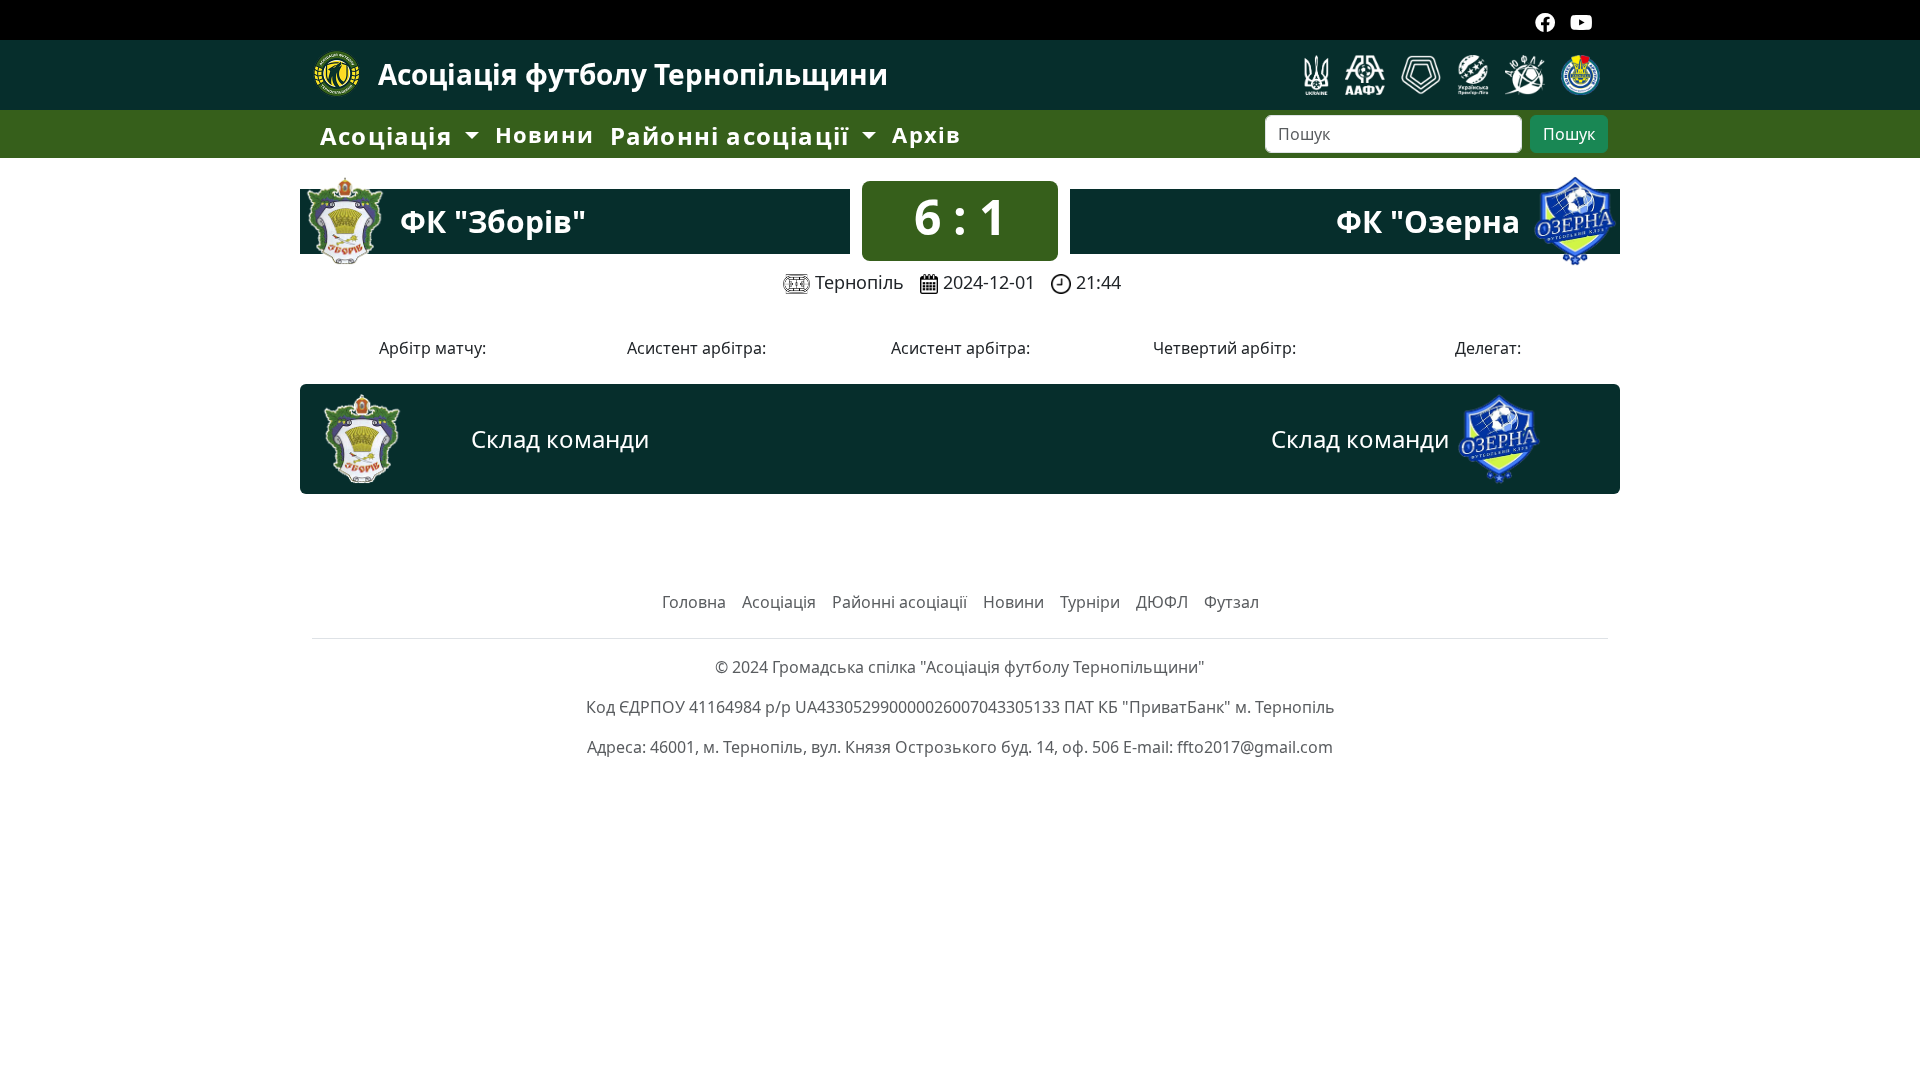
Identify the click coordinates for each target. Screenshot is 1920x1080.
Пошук (1569, 134)
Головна (694, 602)
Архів (926, 134)
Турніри (1090, 602)
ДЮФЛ (1162, 602)
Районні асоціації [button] (733, 135)
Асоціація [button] (389, 135)
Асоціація (779, 602)
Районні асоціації (899, 602)
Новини (544, 134)
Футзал (1231, 602)
